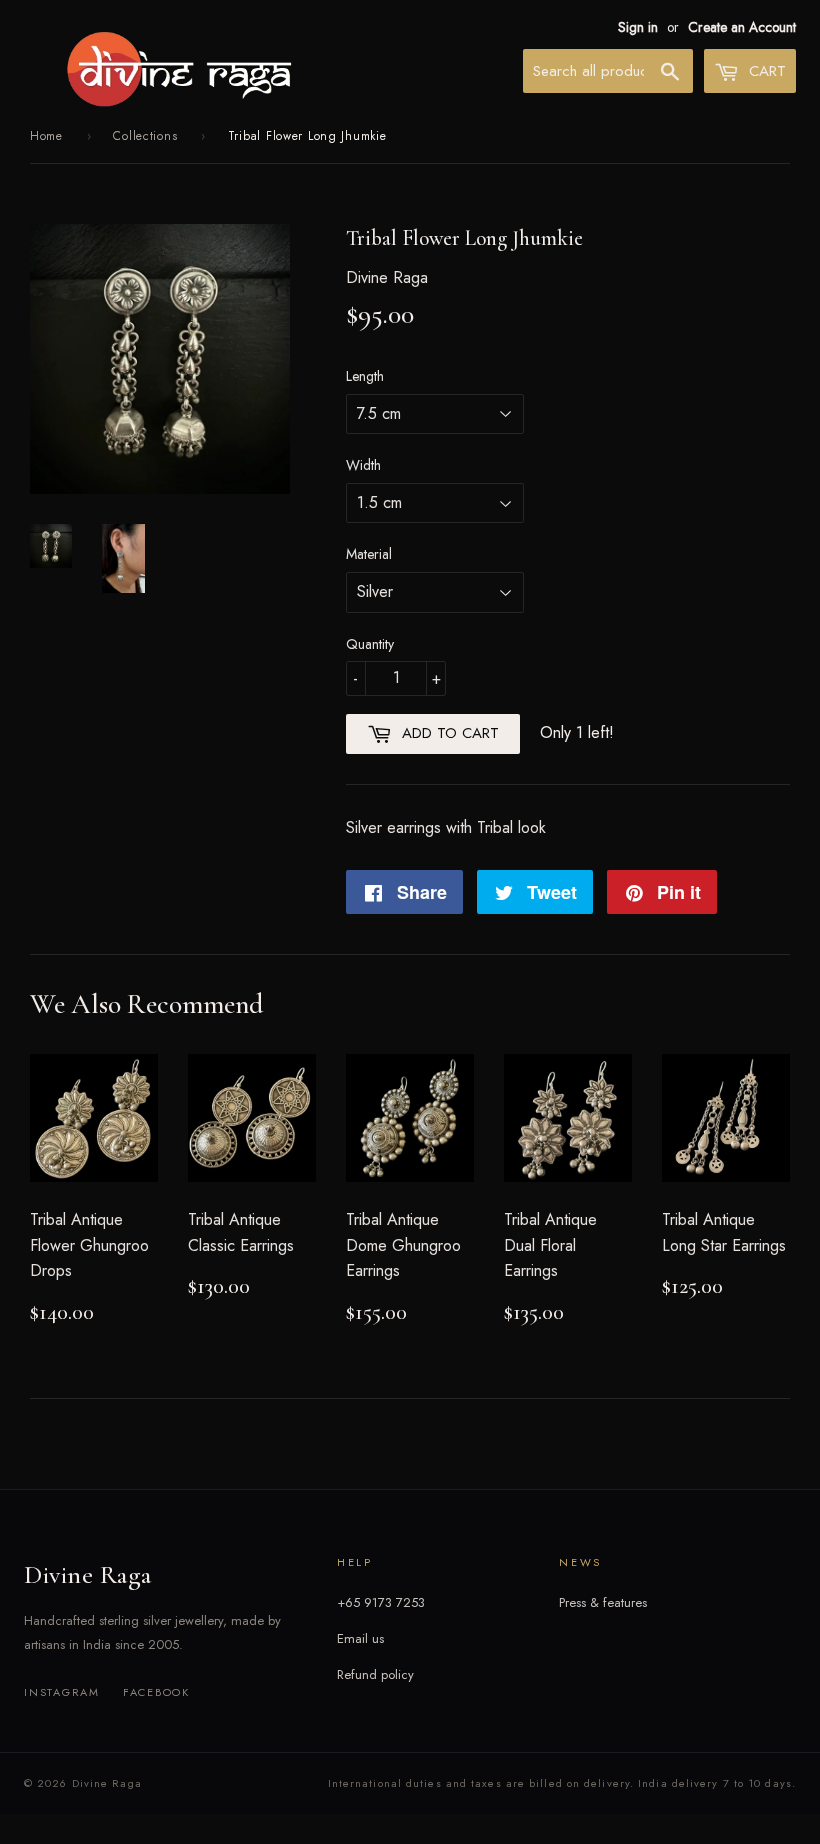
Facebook (156, 1692)
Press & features (603, 1602)
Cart (765, 71)
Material (369, 554)
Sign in (638, 27)
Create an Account (742, 27)
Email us (360, 1638)
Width (363, 465)
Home (46, 136)
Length (365, 376)
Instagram (62, 1692)
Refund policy (375, 1674)
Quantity (370, 644)
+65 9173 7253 (381, 1602)
